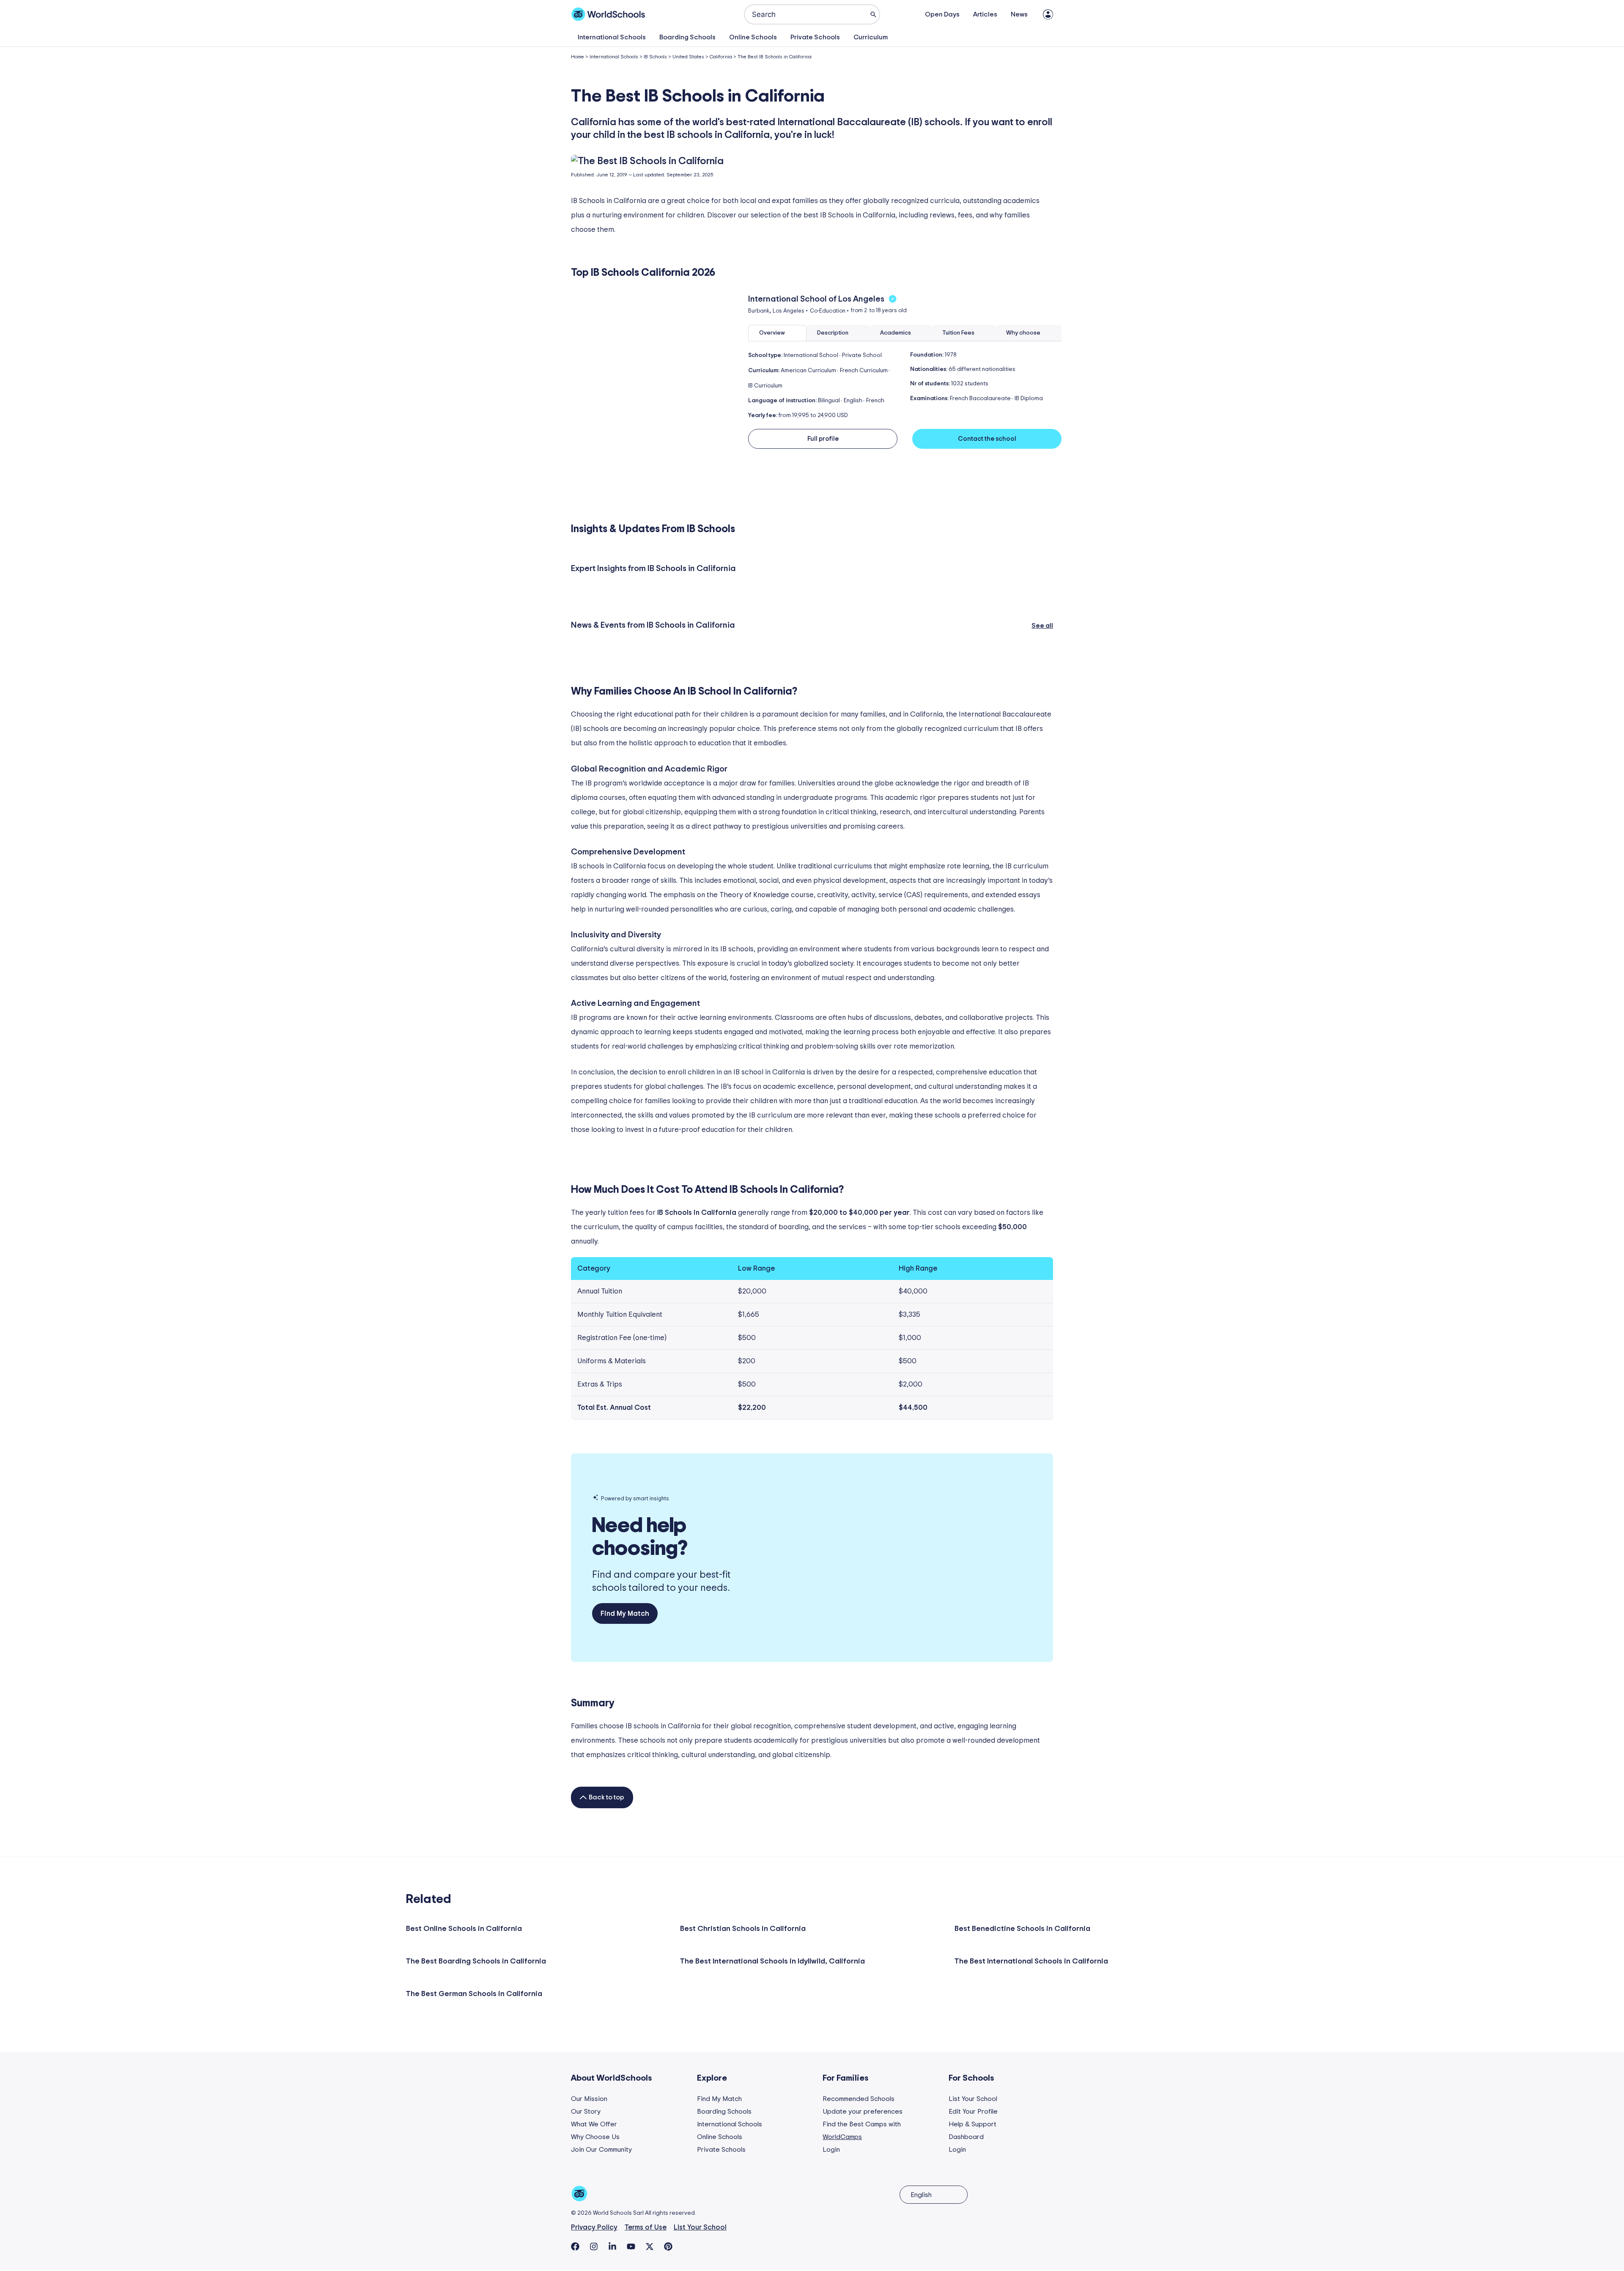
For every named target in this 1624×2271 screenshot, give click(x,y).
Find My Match (719, 2099)
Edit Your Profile (973, 2112)
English (921, 2195)
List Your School (973, 2099)
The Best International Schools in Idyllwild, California (772, 1961)
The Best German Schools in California (474, 1994)
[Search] (873, 14)
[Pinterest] (668, 2246)
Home (577, 57)
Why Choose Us (595, 2137)
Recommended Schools (859, 2099)
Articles (985, 14)
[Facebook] (575, 2246)
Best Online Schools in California (464, 1929)
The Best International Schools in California (1031, 1961)
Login (831, 2150)
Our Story (586, 2112)
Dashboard (966, 2137)
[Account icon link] (1048, 14)
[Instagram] (594, 2246)
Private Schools (815, 37)
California (721, 57)
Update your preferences (863, 2112)
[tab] (777, 333)
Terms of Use (646, 2227)
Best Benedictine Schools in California (1022, 1929)
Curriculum (871, 37)
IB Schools (655, 57)
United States (688, 57)
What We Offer (594, 2124)
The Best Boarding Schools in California (476, 1961)
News (1019, 14)
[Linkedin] (612, 2246)
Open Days (942, 14)
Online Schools (753, 37)
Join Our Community (601, 2150)
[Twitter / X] (650, 2246)
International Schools (612, 37)
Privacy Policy (594, 2227)
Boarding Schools (687, 37)
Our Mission (589, 2099)
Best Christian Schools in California (743, 1929)
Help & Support (972, 2124)
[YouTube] (631, 2246)
